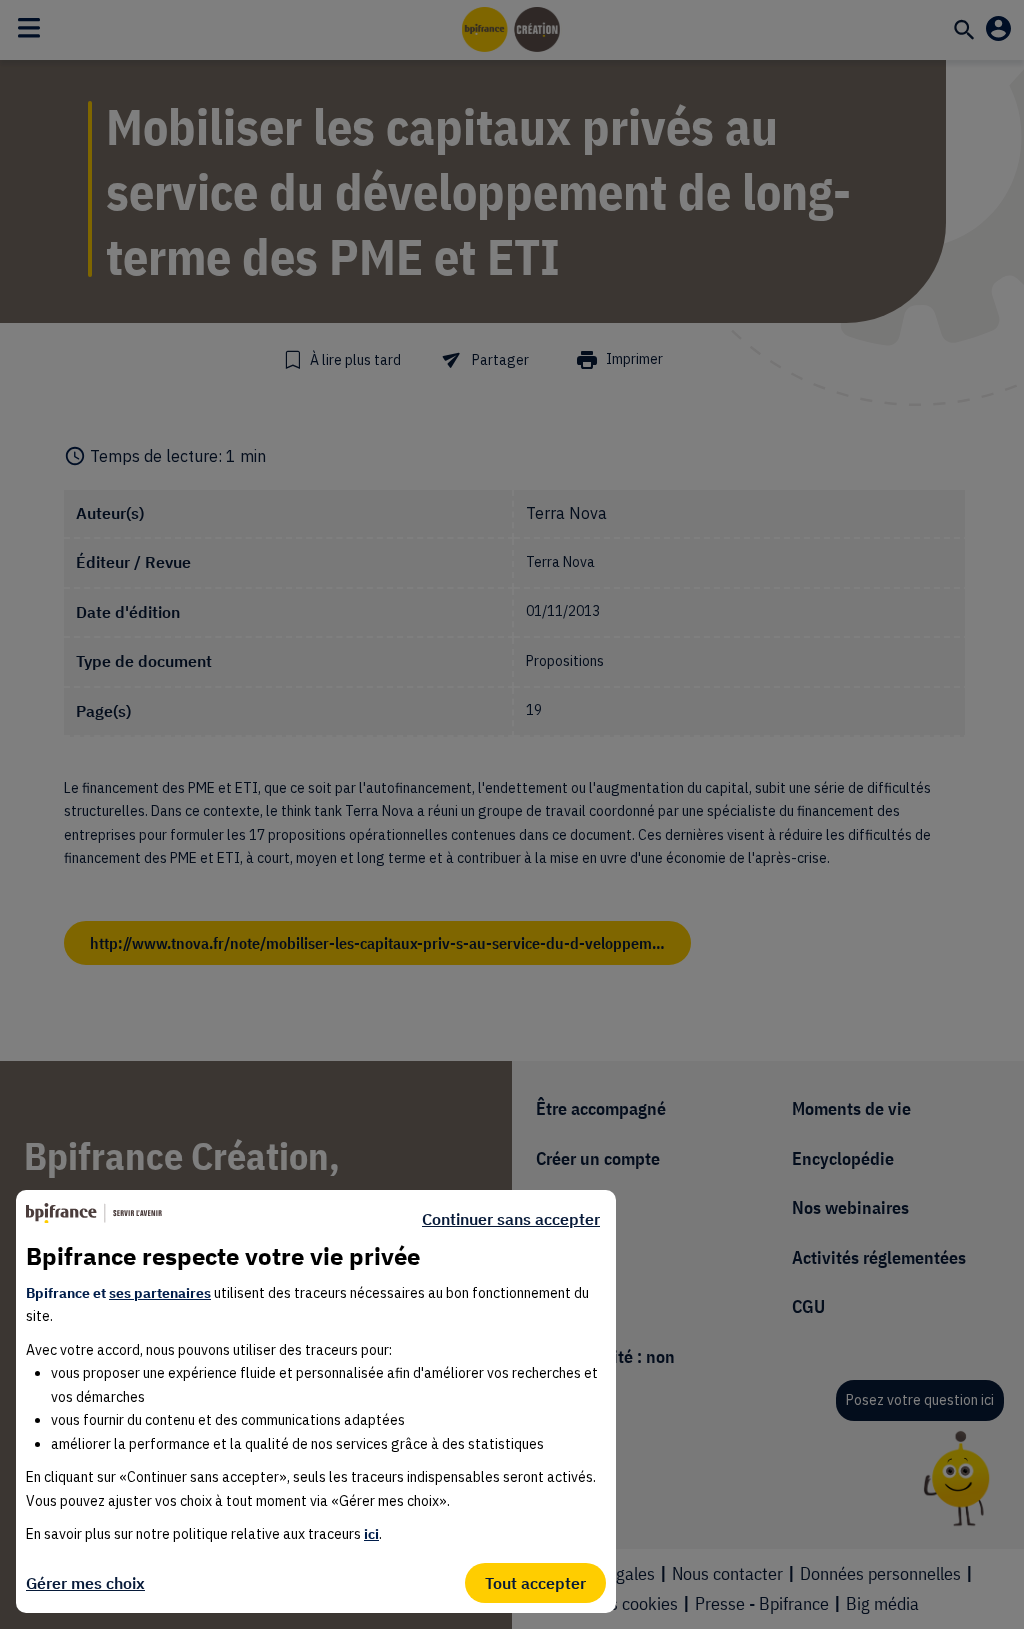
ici (371, 1534)
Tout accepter (535, 1583)
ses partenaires (160, 1293)
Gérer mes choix (85, 1583)
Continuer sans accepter (511, 1219)
